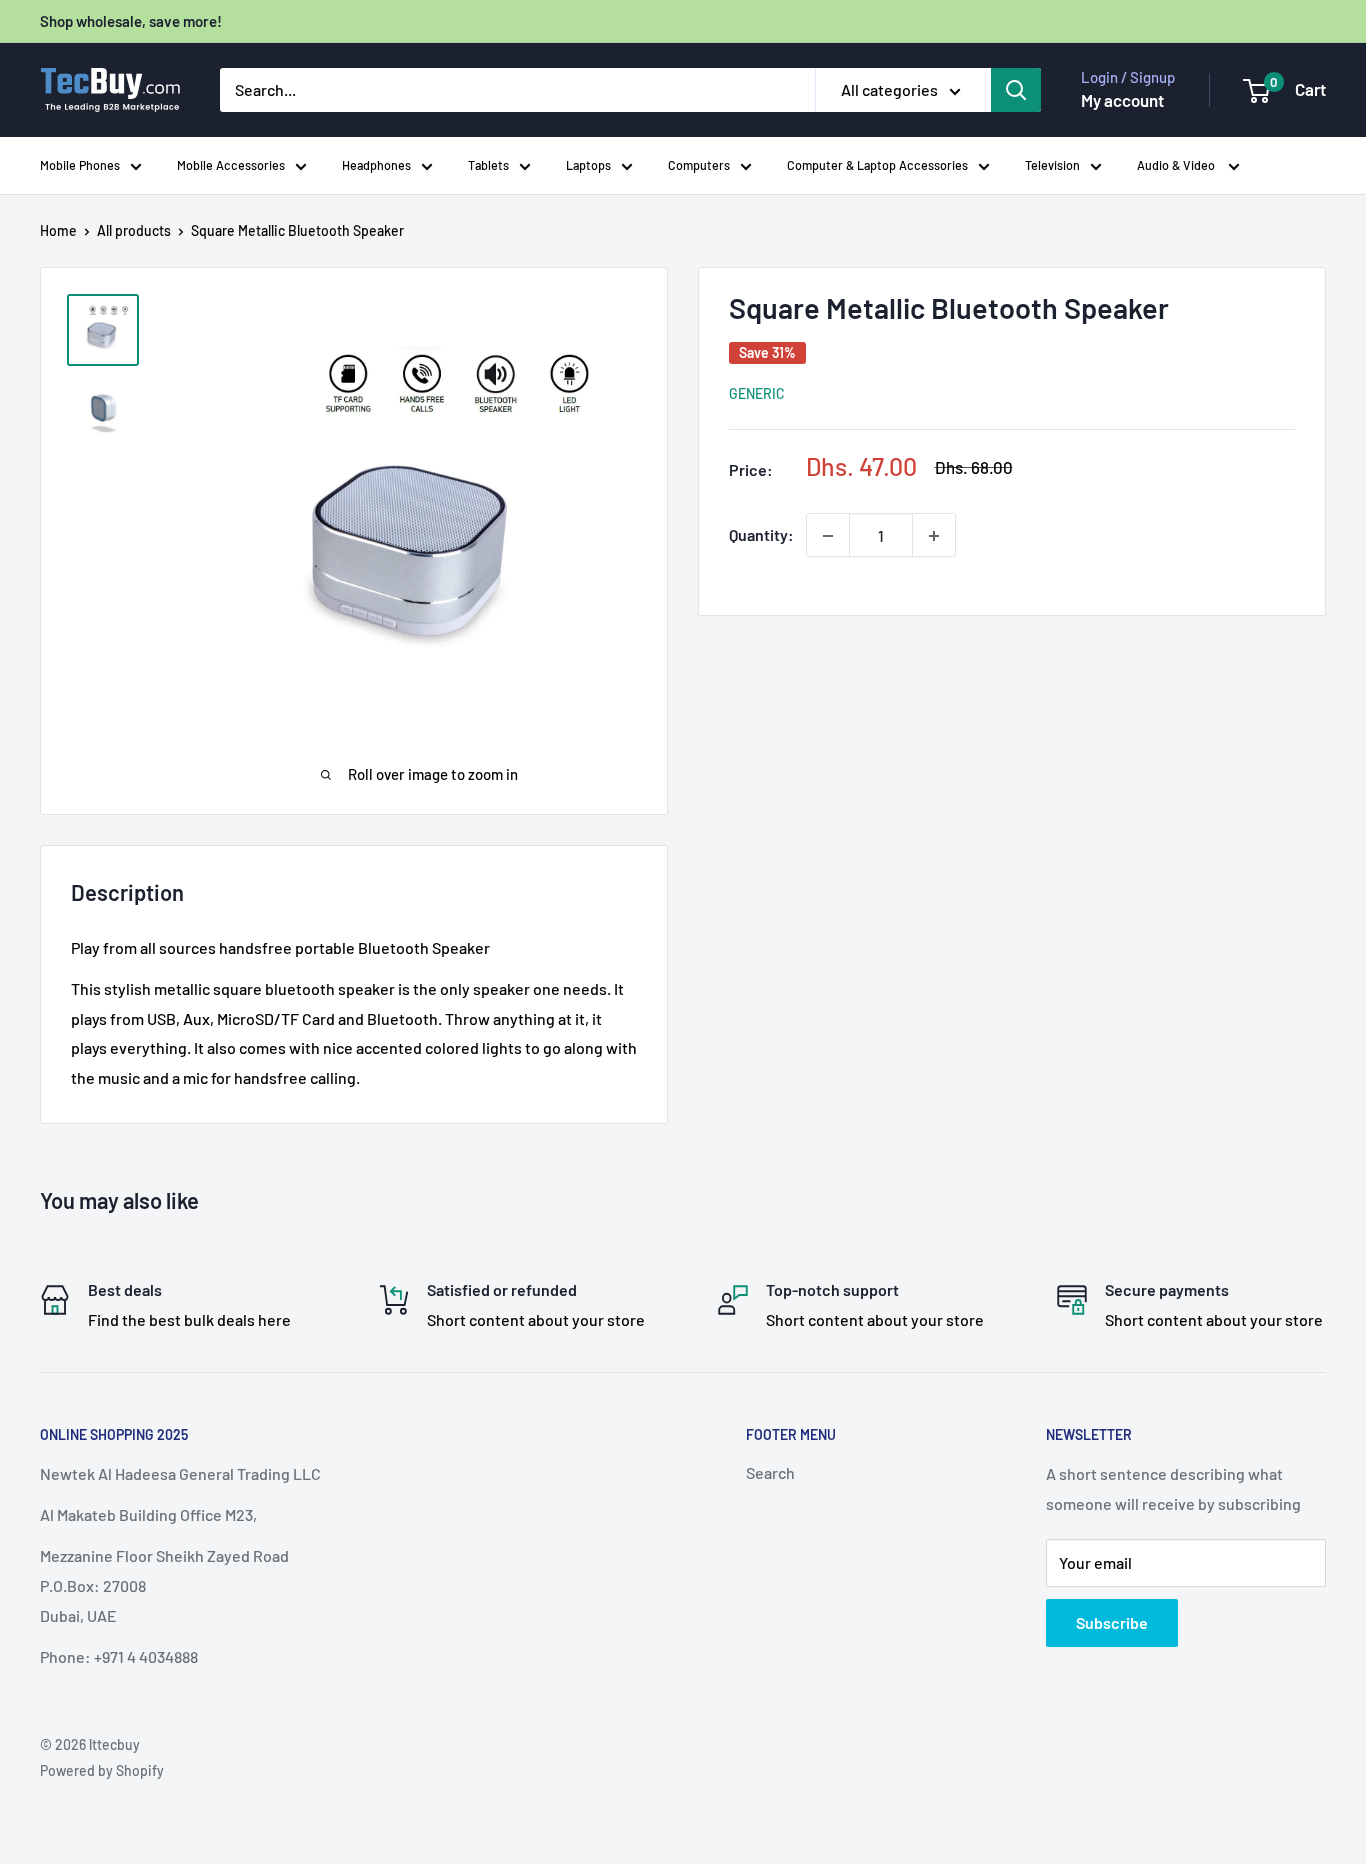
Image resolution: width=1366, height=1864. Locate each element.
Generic (757, 394)
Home (58, 230)
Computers (699, 165)
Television (1052, 165)
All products (134, 230)
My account (1122, 100)
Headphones (376, 165)
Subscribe (1112, 1622)
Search (770, 1472)
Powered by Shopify (102, 1770)
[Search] (1016, 90)
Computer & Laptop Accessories (877, 165)
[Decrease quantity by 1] (828, 536)
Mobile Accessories (231, 165)
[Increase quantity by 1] (934, 536)
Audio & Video (1177, 165)
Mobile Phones (80, 165)
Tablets (488, 165)
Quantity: (761, 535)
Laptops (588, 165)
